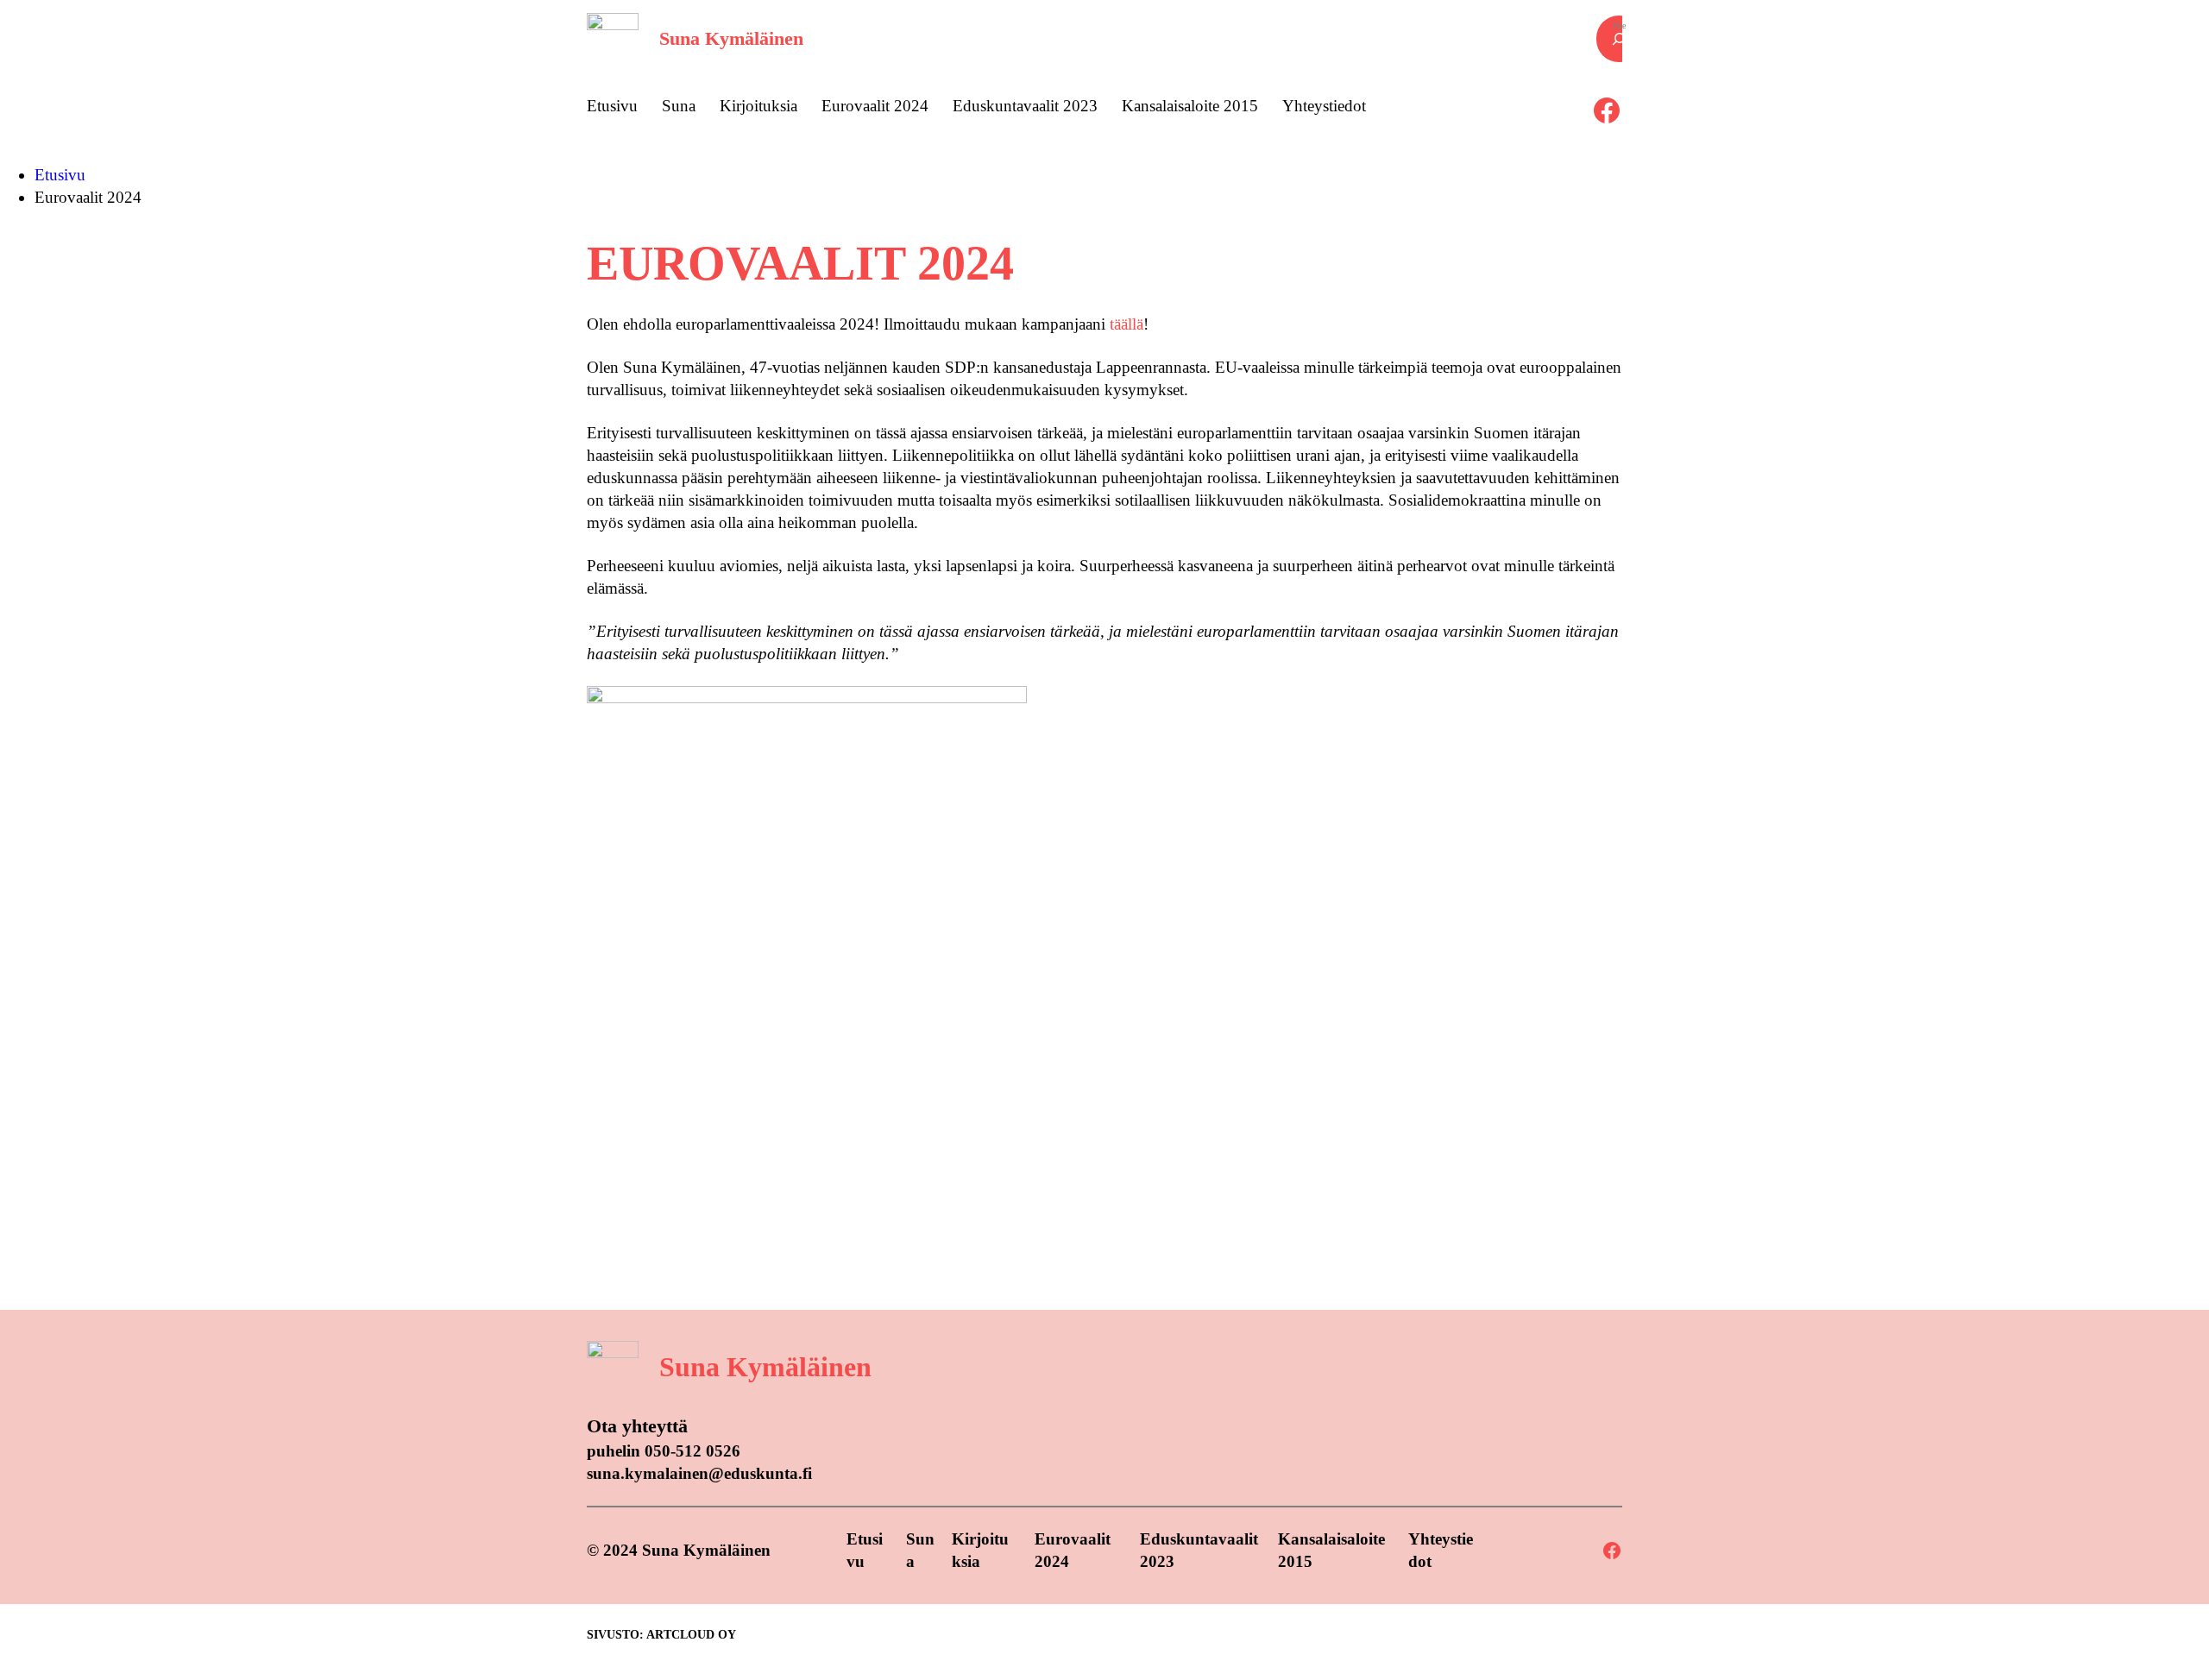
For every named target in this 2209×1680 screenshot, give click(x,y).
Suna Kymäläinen (731, 38)
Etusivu (60, 175)
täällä (1127, 324)
